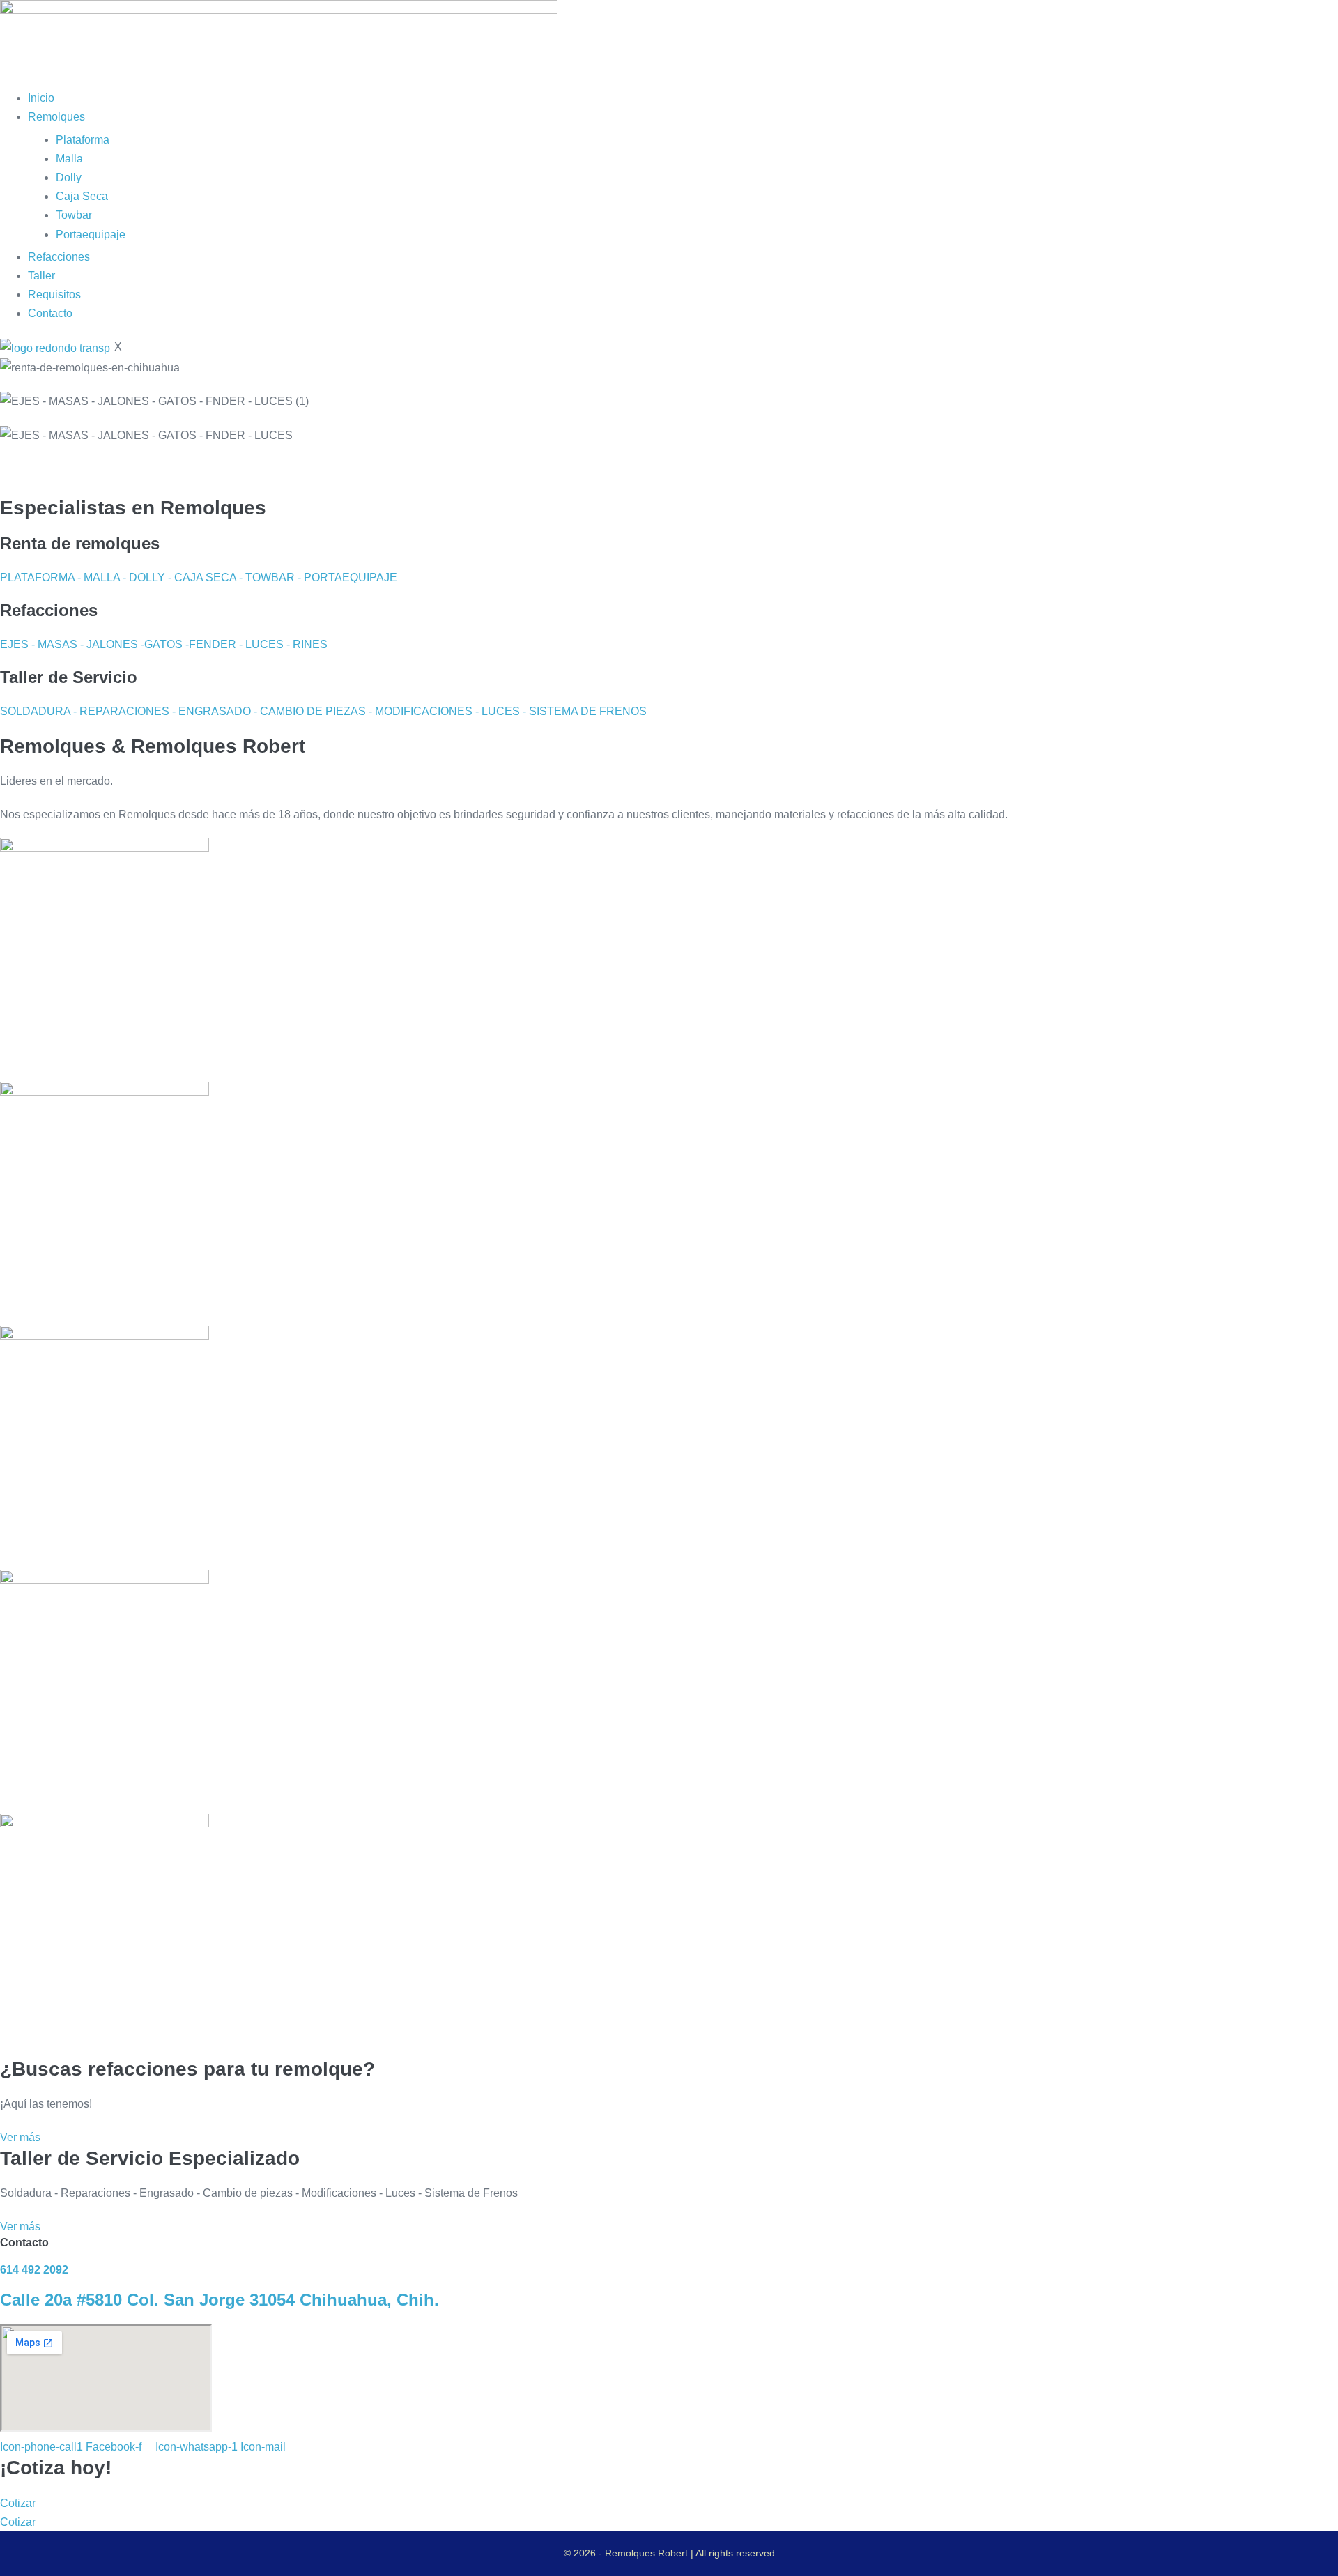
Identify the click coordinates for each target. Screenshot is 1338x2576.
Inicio (41, 98)
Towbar (74, 215)
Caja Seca (82, 196)
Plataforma (83, 140)
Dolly (69, 177)
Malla (69, 159)
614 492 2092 (34, 2270)
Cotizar (18, 2503)
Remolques (56, 117)
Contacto (50, 313)
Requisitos (54, 294)
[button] (669, 468)
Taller (41, 276)
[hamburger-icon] (4, 83)
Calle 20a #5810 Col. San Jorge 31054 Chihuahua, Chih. (220, 2300)
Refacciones (59, 257)
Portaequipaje (91, 235)
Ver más (20, 2137)
